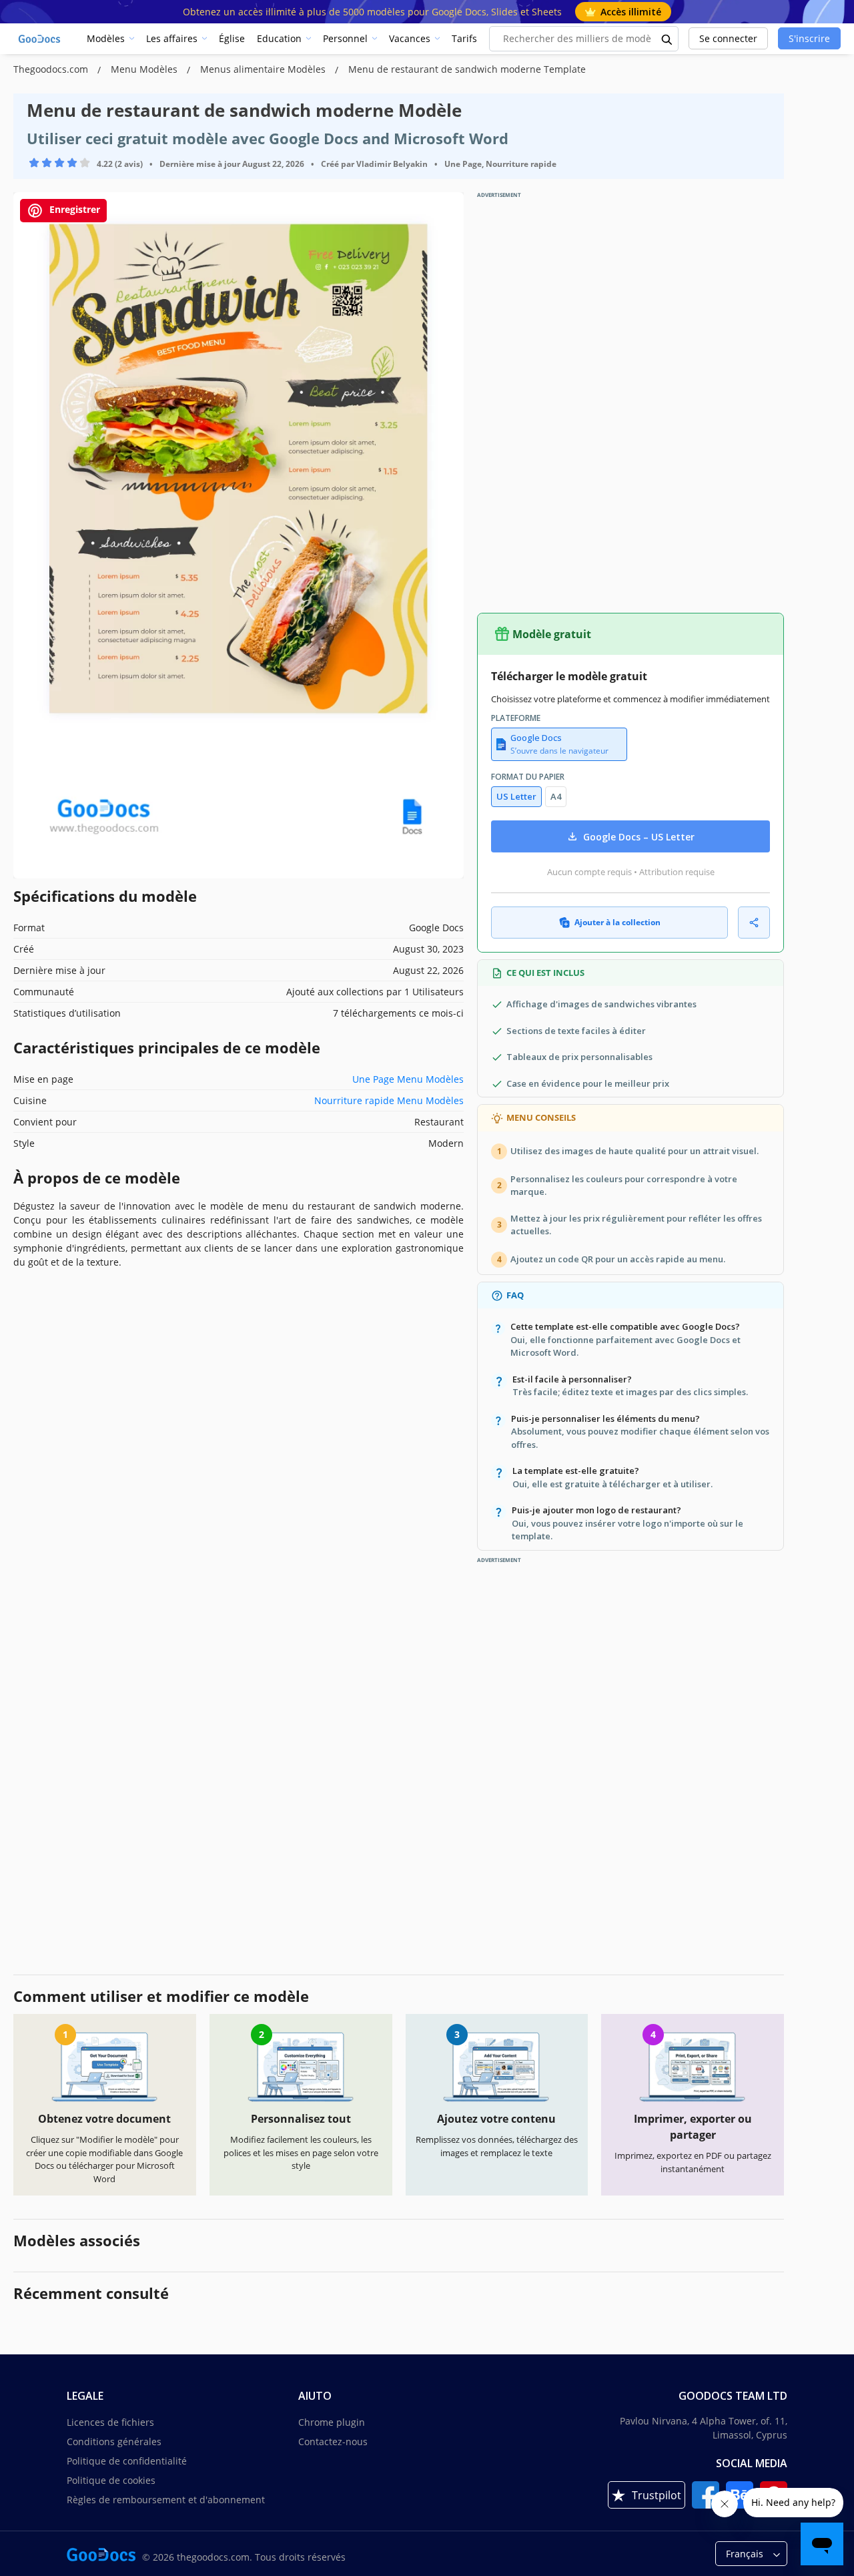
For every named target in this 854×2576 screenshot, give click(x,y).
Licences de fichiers (110, 2422)
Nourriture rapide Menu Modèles (389, 1100)
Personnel (345, 38)
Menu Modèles (145, 69)
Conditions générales (114, 2441)
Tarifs (464, 38)
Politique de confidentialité (127, 2461)
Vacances (410, 38)
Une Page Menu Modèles (408, 1079)
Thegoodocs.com (52, 69)
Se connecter (728, 38)
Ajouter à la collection (617, 922)
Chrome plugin (332, 2422)
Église (232, 38)
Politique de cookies (111, 2480)
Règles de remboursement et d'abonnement (166, 2500)
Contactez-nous (333, 2441)
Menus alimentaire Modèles (264, 69)
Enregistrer (73, 209)
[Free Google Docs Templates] (40, 39)
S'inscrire (809, 38)
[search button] (667, 39)
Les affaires (172, 38)
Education (279, 38)
